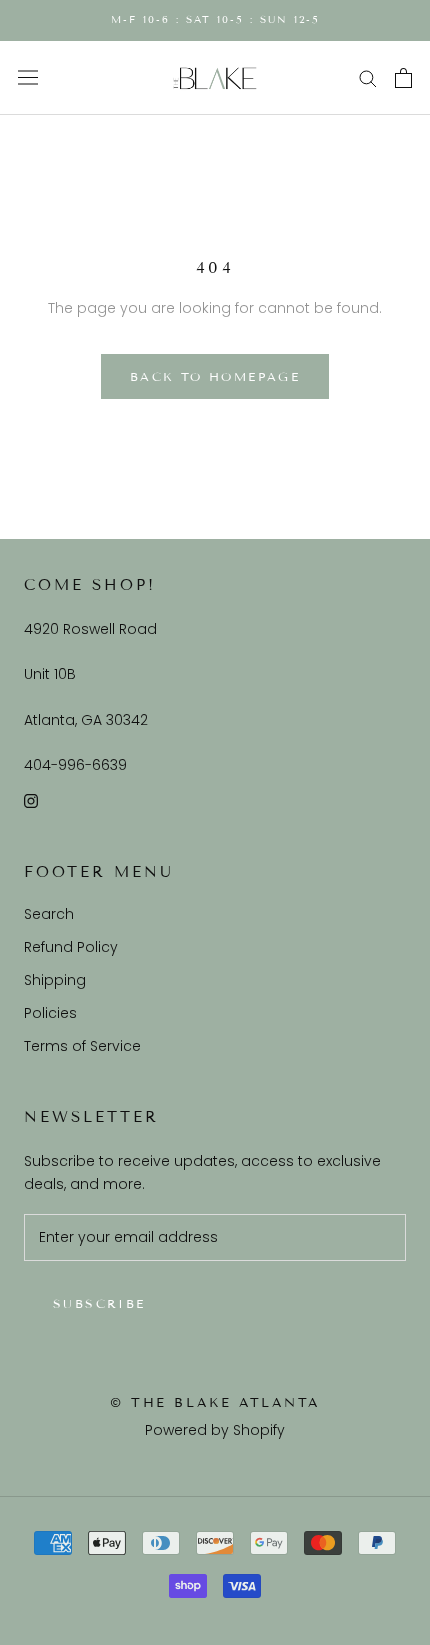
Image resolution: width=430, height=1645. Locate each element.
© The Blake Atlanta (215, 1403)
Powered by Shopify (215, 1430)
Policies (50, 1013)
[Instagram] (31, 800)
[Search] (368, 77)
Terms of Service (82, 1046)
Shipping (55, 980)
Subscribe (99, 1303)
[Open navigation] (28, 78)
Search (49, 914)
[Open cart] (403, 78)
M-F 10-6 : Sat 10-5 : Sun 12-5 (215, 19)
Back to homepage (215, 376)
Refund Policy (71, 947)
